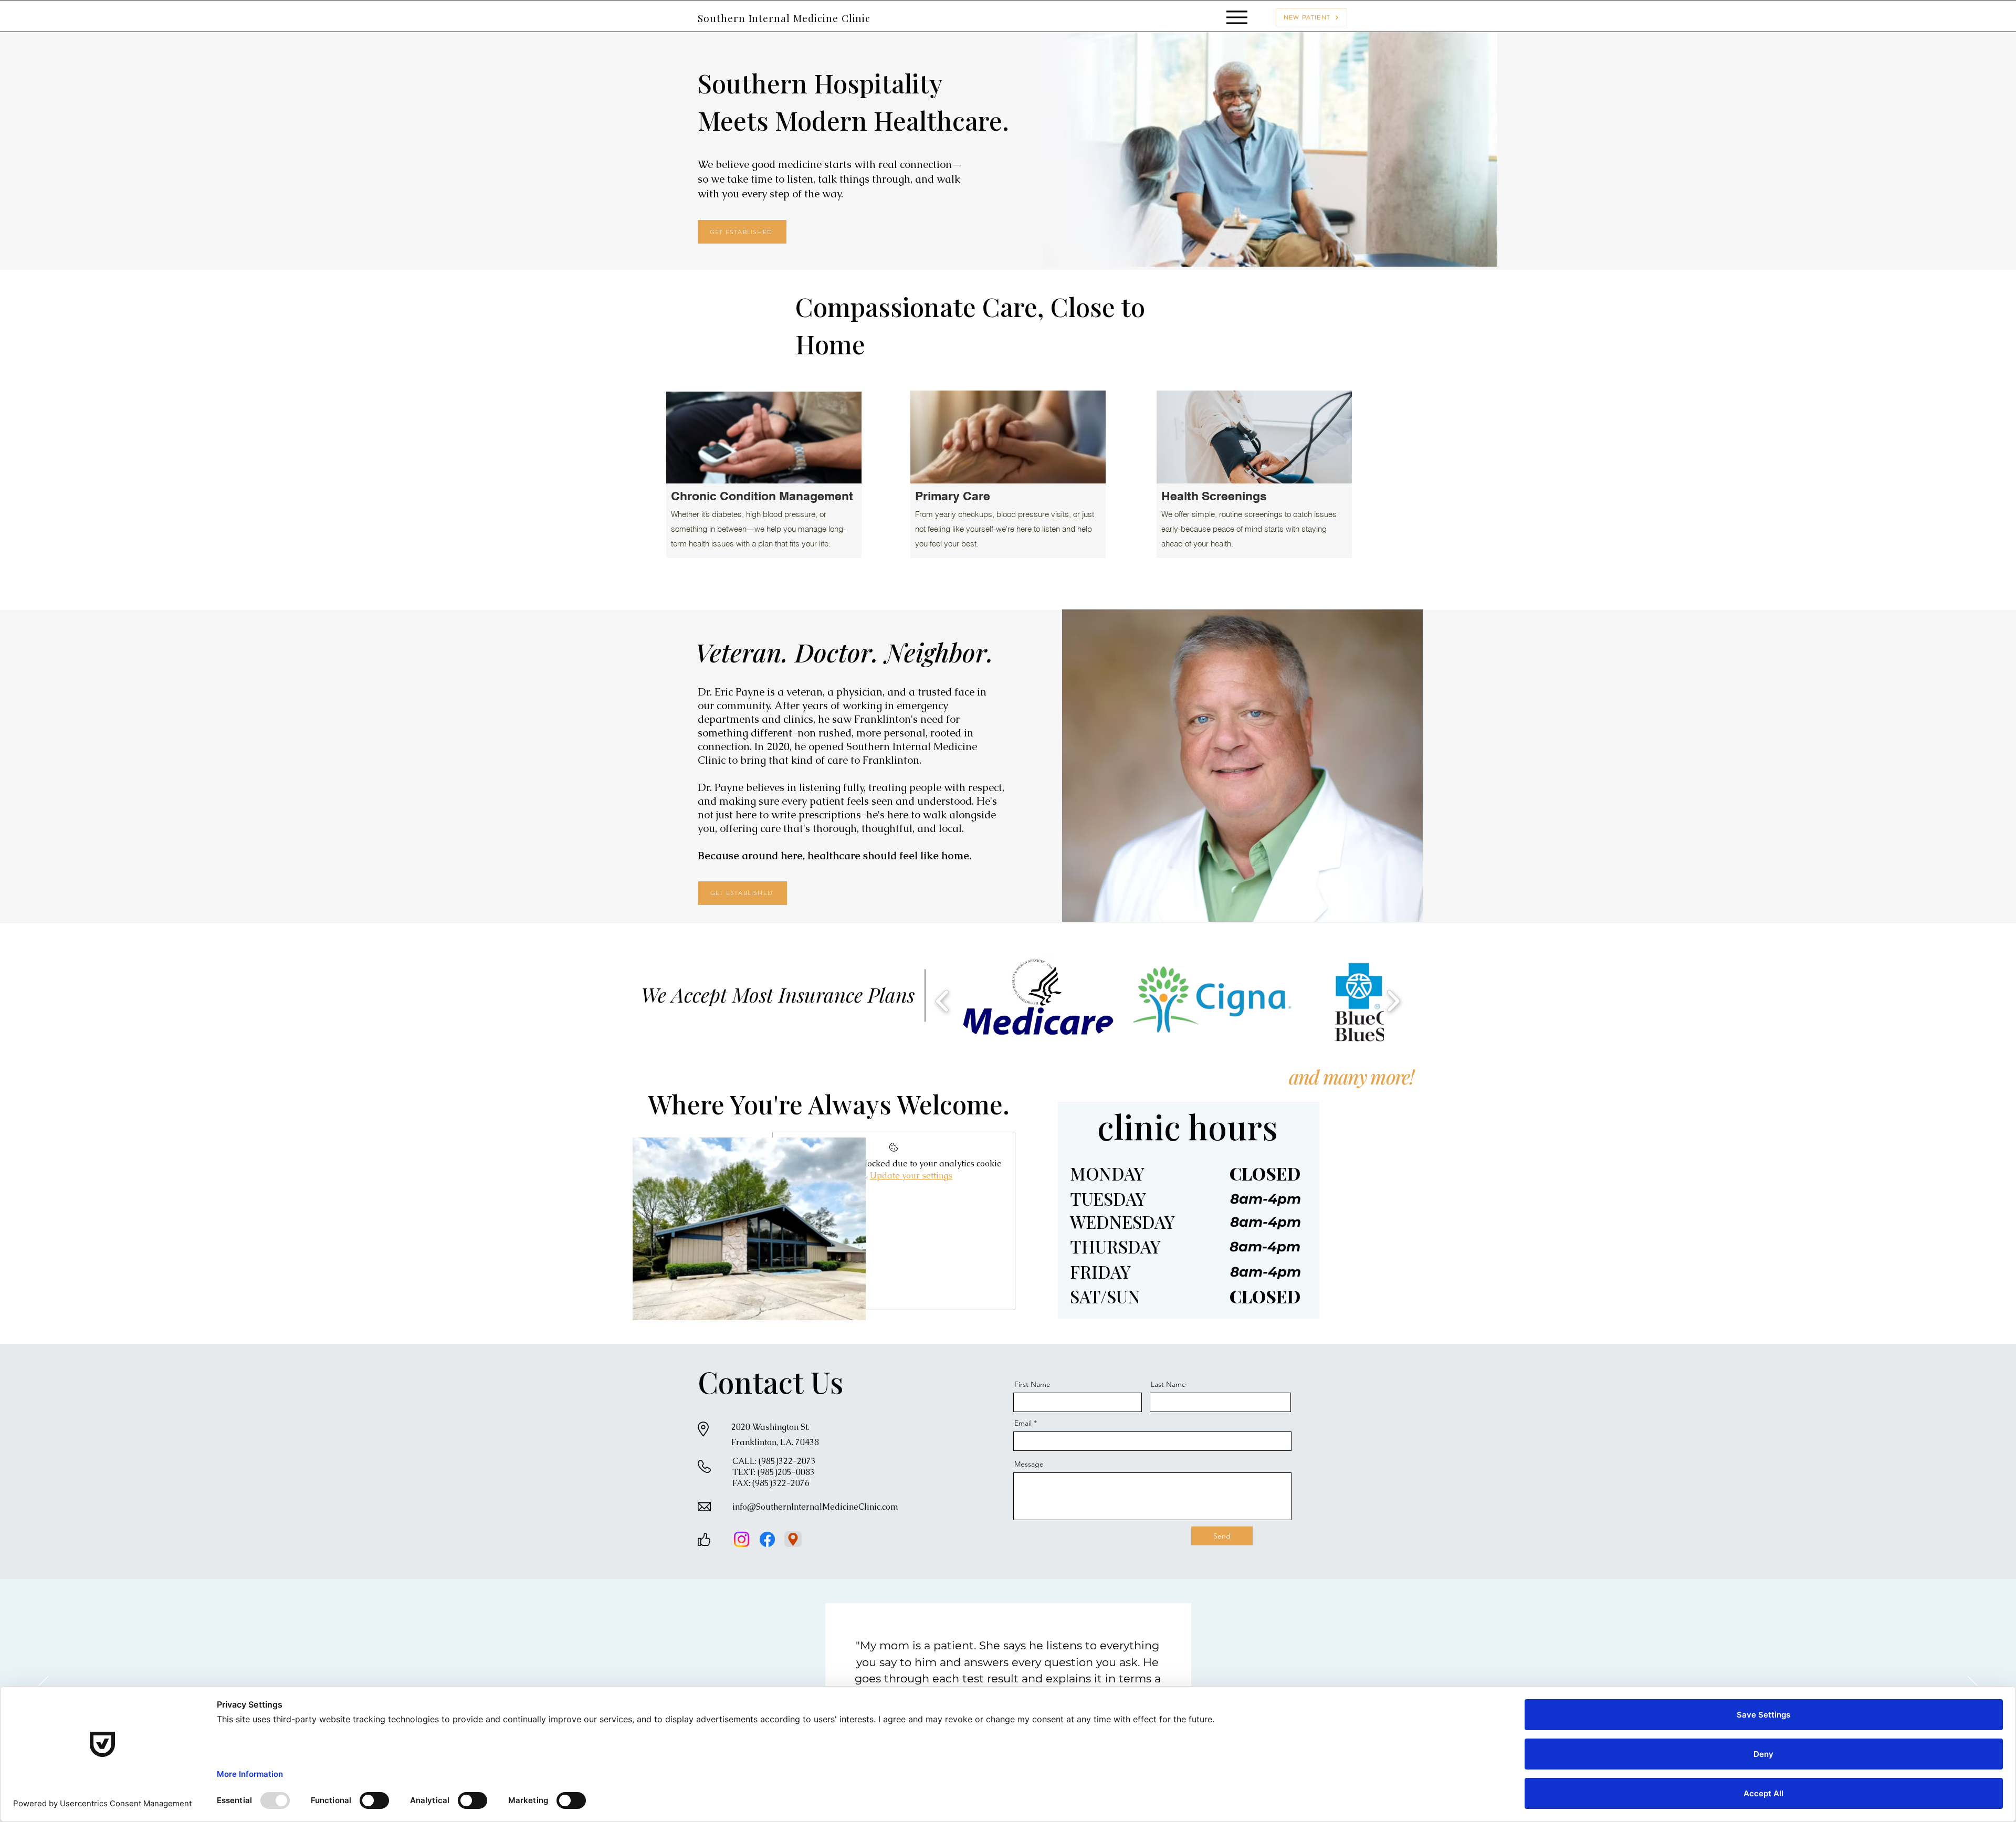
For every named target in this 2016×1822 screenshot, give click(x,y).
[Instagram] (742, 1539)
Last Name (1168, 1384)
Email (1023, 1423)
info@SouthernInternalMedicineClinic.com (815, 1507)
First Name (1032, 1384)
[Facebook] (767, 1539)
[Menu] (1237, 17)
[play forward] (1393, 1001)
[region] (764, 483)
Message (1029, 1464)
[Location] (793, 1539)
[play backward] (943, 1001)
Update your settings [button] (911, 1176)
